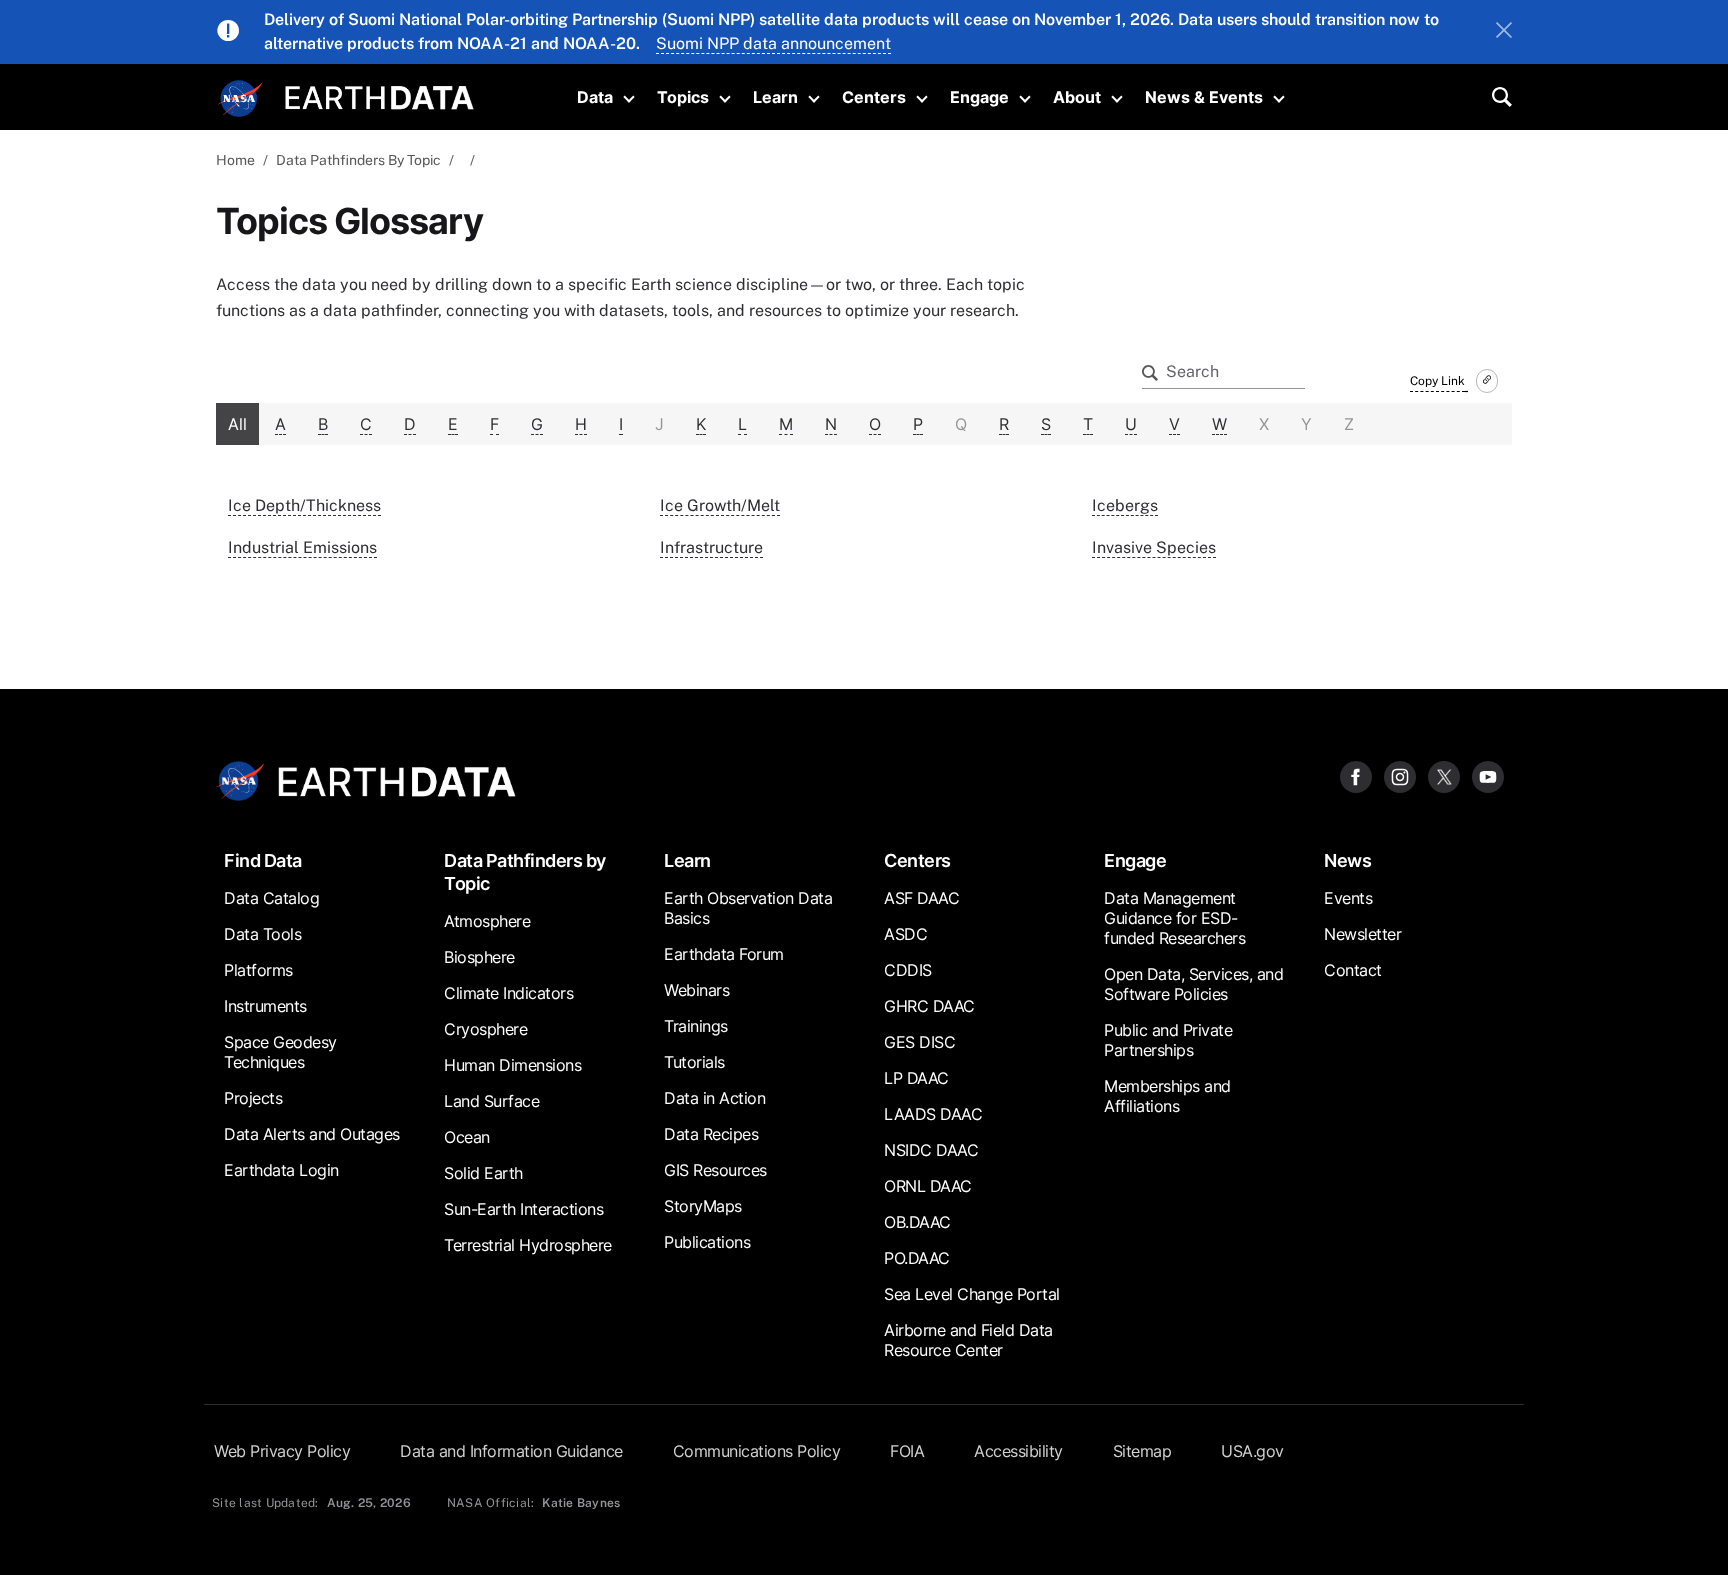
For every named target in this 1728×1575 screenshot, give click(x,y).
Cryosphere (485, 1029)
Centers (874, 97)
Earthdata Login (281, 1170)
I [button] (621, 424)
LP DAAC (916, 1078)
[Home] (379, 95)
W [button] (1219, 424)
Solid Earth (483, 1173)
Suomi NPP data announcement (773, 43)
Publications (707, 1242)
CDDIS (908, 970)
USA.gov (1252, 1451)
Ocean (467, 1137)
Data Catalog (271, 898)
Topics (683, 97)
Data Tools (262, 934)
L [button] (742, 424)
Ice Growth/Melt (720, 505)
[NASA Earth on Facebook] (1356, 775)
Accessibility (1018, 1451)
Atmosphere (487, 921)
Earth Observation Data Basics (748, 908)
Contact (1353, 970)
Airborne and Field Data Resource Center (968, 1340)
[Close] (1504, 32)
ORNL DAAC (928, 1186)
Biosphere (479, 957)
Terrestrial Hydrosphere (528, 1245)
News (1347, 860)
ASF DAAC (921, 898)
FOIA (907, 1451)
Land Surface (491, 1101)
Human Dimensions (512, 1065)
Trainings (696, 1026)
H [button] (581, 424)
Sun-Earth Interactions (523, 1209)
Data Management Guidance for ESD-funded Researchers (1174, 918)
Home (235, 160)
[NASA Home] (241, 99)
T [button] (1088, 424)
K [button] (701, 424)
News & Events (1204, 97)
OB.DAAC (917, 1222)
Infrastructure (711, 547)
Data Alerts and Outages (312, 1134)
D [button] (410, 424)
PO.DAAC (917, 1258)
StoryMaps (703, 1206)
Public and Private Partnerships (1168, 1040)
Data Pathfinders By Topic (358, 160)
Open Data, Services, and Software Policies (1193, 984)
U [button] (1131, 424)
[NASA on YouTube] (1488, 775)
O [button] (875, 424)
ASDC (905, 934)
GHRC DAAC (929, 1006)
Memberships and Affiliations (1167, 1096)
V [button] (1174, 424)
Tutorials (694, 1062)
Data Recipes (711, 1134)
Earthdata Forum (724, 954)
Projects (253, 1098)
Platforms (258, 970)
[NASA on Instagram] (1400, 775)
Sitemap (1142, 1451)
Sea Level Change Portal (972, 1294)
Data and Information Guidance (511, 1451)
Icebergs (1125, 505)
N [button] (831, 424)
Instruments (265, 1006)
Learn (775, 97)
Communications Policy (757, 1451)
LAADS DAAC (933, 1114)
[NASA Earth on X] (1444, 775)
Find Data (263, 860)
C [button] (366, 424)
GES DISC (919, 1042)
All (237, 424)
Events (1348, 898)
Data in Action (714, 1098)
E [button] (453, 424)
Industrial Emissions (302, 547)
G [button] (537, 424)
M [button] (786, 424)
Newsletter (1362, 934)
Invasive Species (1154, 547)
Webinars (696, 990)
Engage (979, 97)
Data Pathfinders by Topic (525, 872)
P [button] (918, 424)
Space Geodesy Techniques (280, 1052)
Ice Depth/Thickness (304, 505)
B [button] (323, 424)
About (1077, 97)
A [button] (280, 424)
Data (595, 97)
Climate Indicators (508, 993)
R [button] (1004, 424)
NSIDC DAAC (931, 1150)
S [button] (1046, 424)
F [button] (494, 424)
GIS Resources (715, 1170)
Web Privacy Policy (282, 1451)
